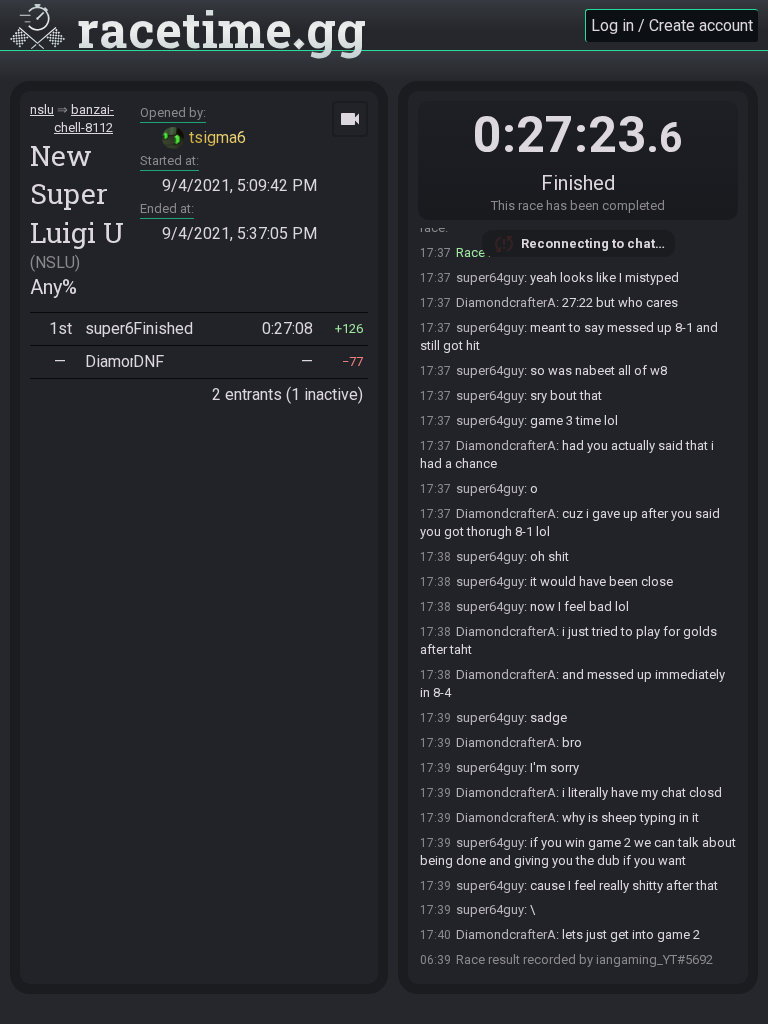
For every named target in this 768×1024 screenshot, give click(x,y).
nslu (42, 109)
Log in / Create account (672, 25)
